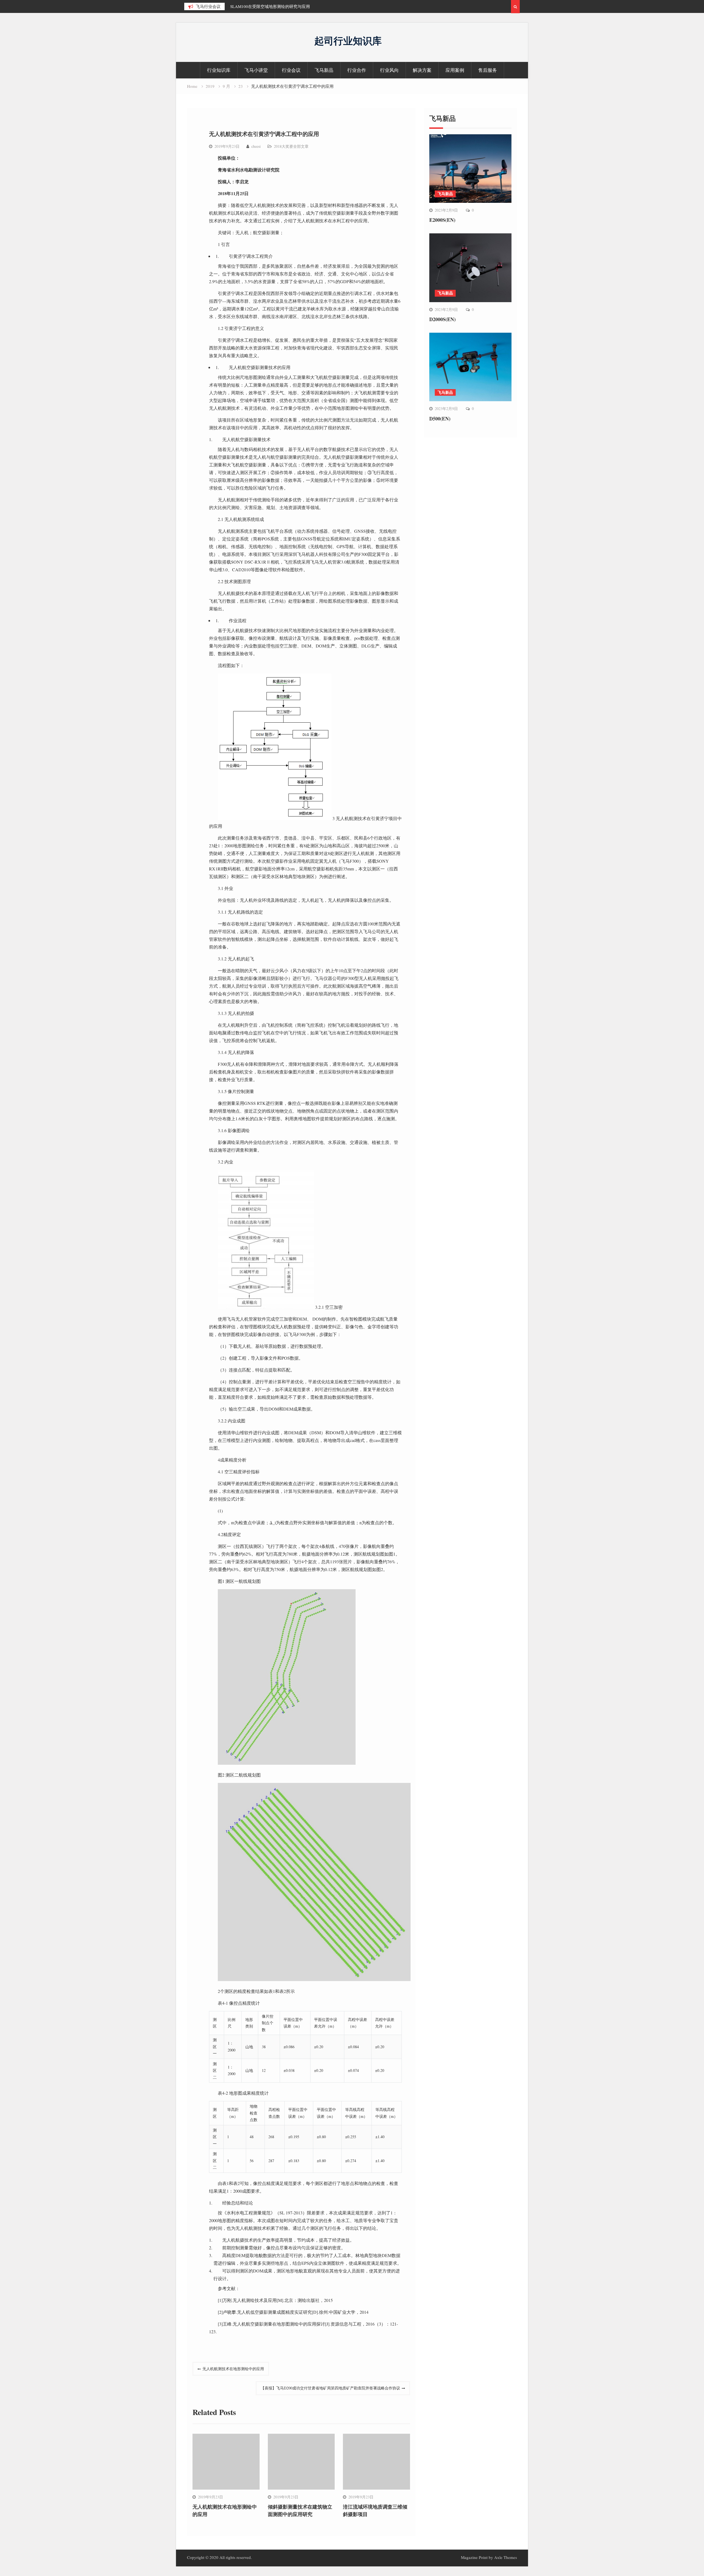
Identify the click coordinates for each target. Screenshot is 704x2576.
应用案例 (455, 70)
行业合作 (357, 70)
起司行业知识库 (348, 41)
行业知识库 (219, 70)
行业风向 (389, 70)
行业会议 (291, 70)
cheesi (256, 146)
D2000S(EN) (442, 319)
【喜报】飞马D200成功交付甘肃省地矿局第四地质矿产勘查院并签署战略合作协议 (330, 2388)
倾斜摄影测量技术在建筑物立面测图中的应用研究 (300, 2510)
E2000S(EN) (442, 220)
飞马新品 (324, 70)
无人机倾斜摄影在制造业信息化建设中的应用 (271, 6)
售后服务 (488, 70)
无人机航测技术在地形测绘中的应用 (233, 2369)
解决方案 (422, 70)
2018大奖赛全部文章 (291, 146)
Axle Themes (506, 2557)
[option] (280, 6)
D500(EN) (440, 419)
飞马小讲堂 (256, 70)
